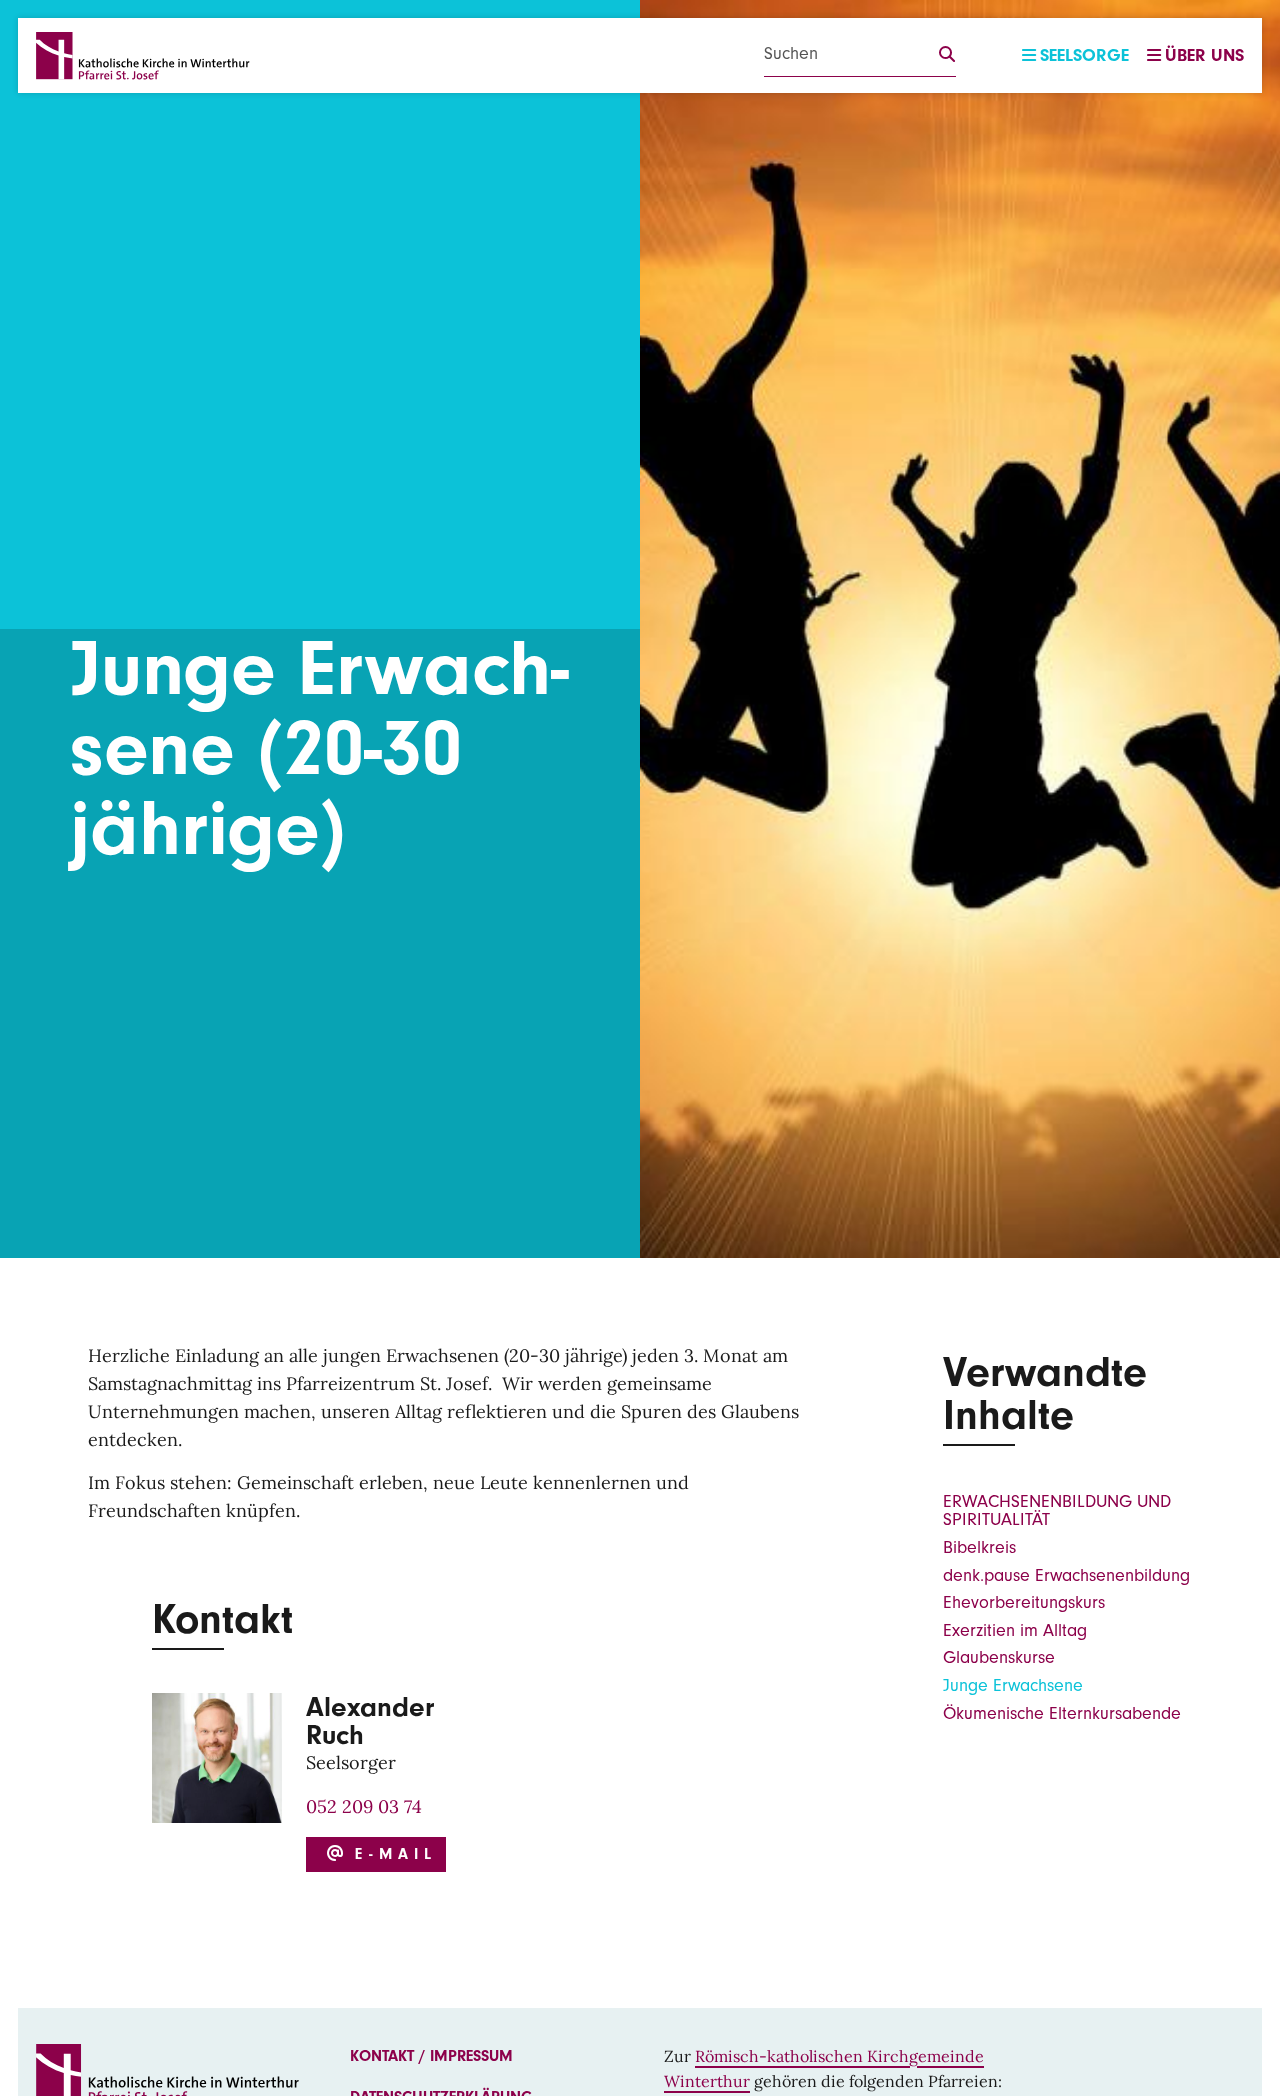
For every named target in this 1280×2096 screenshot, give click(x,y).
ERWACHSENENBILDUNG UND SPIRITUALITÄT (1057, 1510)
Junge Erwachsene (1013, 1685)
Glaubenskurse (999, 1657)
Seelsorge (1084, 55)
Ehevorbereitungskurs (1024, 1602)
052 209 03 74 (364, 1806)
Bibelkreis (979, 1547)
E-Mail (390, 1854)
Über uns (1204, 55)
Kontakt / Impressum (431, 2056)
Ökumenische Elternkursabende (1062, 1713)
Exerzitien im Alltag (1015, 1630)
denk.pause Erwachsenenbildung (1066, 1575)
